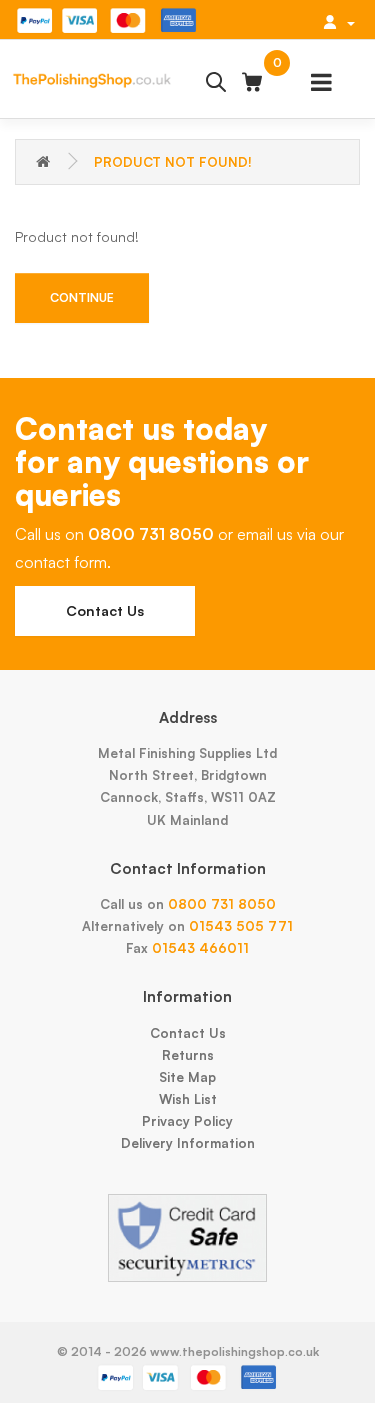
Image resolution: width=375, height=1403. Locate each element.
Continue (82, 297)
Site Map (187, 1077)
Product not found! (173, 162)
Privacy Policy (187, 1121)
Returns (188, 1055)
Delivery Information (188, 1143)
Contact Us (105, 610)
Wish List (188, 1099)
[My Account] (339, 22)
